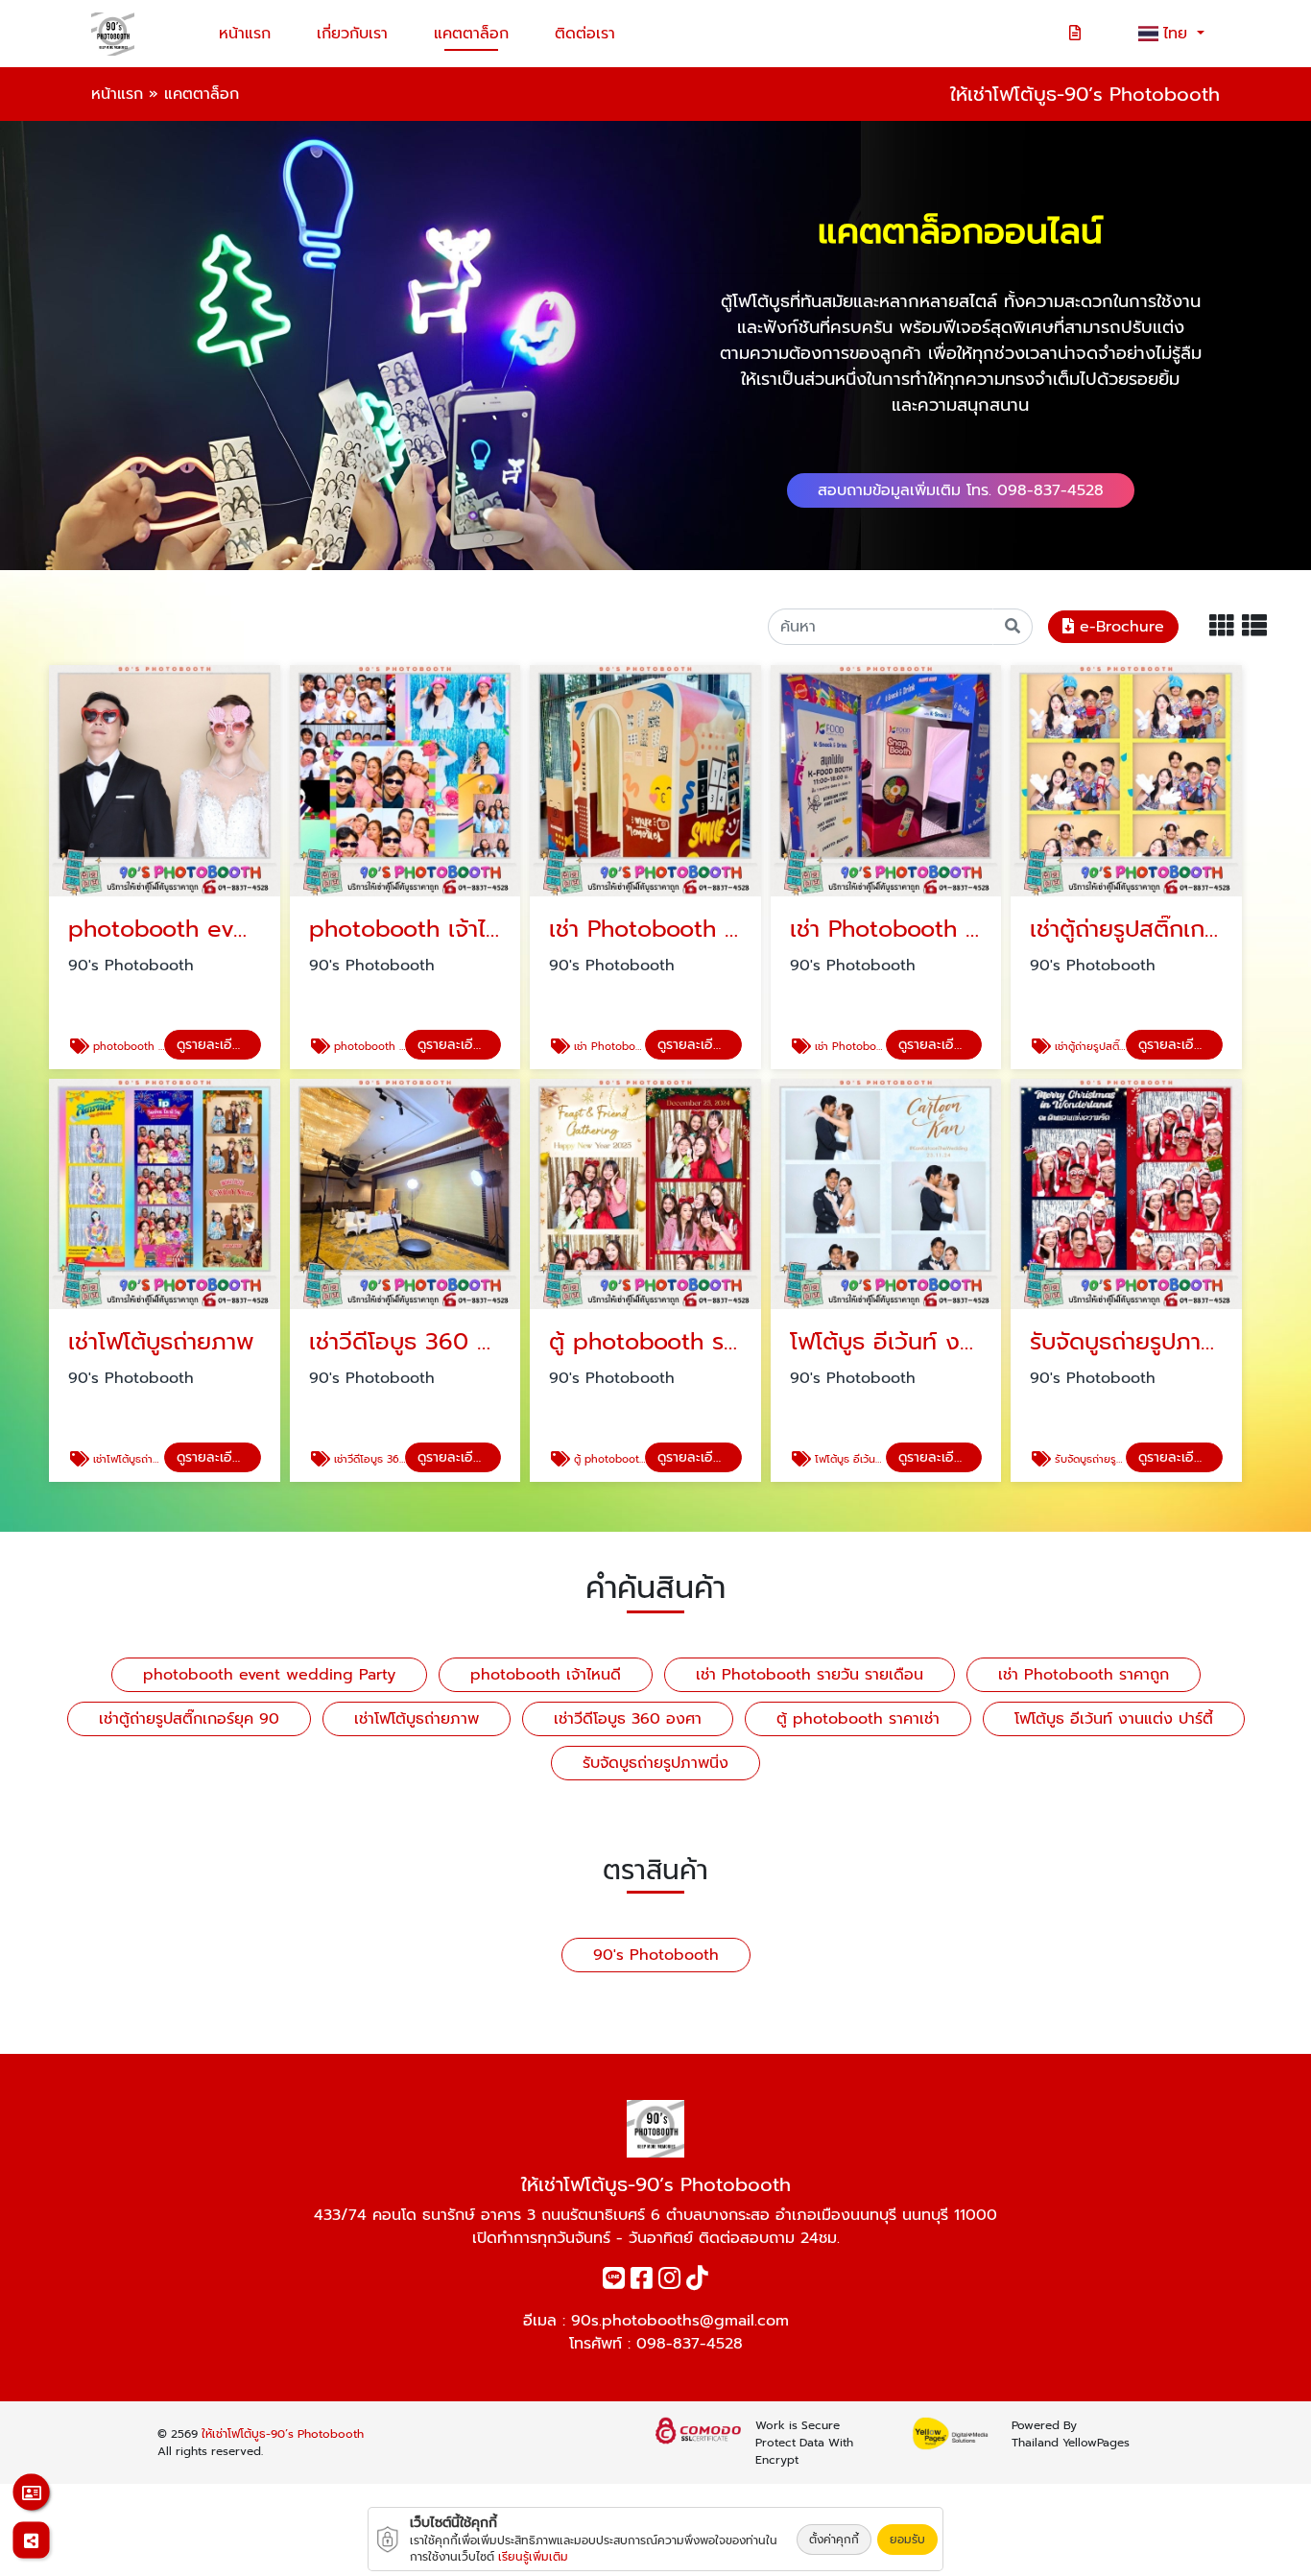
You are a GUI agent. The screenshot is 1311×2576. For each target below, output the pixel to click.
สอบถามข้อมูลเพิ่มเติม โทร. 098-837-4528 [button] (961, 490)
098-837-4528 (690, 2344)
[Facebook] (642, 2282)
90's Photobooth (656, 1955)
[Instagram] (669, 2282)
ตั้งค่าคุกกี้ (834, 2540)
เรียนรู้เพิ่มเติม (533, 2557)
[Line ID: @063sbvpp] (614, 2282)
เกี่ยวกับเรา (352, 34)
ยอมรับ (907, 2540)
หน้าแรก (245, 34)
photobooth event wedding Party (269, 1675)
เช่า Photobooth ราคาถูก (1084, 1675)
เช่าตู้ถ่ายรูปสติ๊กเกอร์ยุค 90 (189, 1719)
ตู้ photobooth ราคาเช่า (858, 1719)
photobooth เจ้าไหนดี (546, 1675)
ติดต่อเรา (585, 34)
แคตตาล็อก (471, 34)
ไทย (1178, 34)
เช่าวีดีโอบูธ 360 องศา (628, 1719)
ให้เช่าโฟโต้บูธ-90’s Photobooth (283, 2434)
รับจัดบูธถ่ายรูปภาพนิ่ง (655, 1763)
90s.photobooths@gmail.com (680, 2321)
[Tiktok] (697, 2282)
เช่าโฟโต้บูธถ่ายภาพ (417, 1719)
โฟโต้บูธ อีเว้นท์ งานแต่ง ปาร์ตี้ (1114, 1719)
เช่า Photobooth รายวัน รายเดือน (810, 1675)
